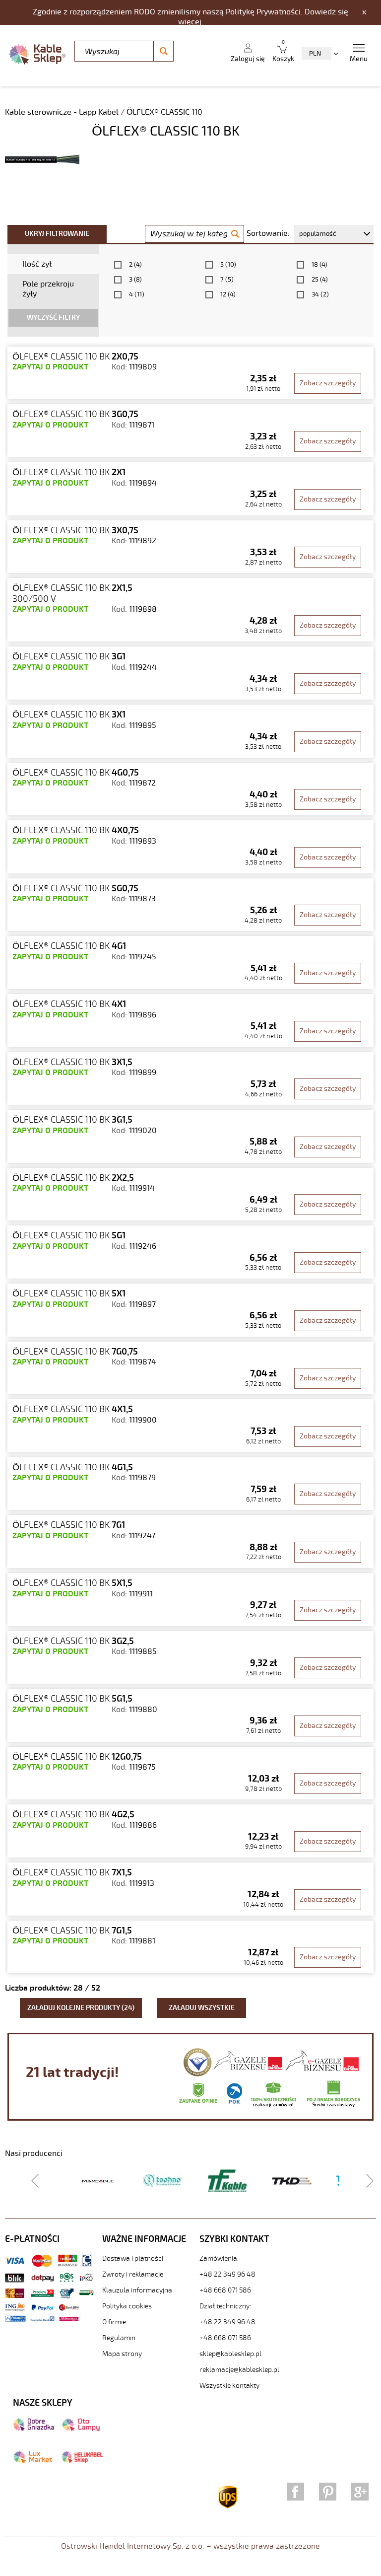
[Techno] (163, 2180)
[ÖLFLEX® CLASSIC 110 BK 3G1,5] (190, 1136)
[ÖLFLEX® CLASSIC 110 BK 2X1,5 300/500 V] (190, 610)
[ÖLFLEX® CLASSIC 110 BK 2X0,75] (190, 373)
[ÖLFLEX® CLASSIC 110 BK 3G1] (190, 673)
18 (319, 265)
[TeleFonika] (227, 2180)
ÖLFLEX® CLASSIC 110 (164, 112)
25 (320, 280)
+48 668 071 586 (225, 2290)
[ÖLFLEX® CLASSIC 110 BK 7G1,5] (190, 1947)
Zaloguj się (248, 59)
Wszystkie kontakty (229, 2386)
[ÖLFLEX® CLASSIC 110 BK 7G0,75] (190, 1368)
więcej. (191, 22)
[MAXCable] (98, 2181)
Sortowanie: (268, 233)
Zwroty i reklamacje (133, 2274)
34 (320, 294)
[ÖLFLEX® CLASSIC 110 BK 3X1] (190, 731)
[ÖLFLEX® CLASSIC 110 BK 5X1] (190, 1310)
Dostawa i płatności (133, 2258)
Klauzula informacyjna (137, 2290)
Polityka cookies (127, 2306)
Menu (359, 59)
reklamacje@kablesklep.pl (239, 2370)
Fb (295, 2492)
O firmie (114, 2322)
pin (328, 2492)
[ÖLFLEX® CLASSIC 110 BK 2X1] (190, 489)
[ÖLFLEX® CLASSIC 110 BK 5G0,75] (190, 905)
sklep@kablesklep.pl (230, 2354)
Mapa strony (122, 2354)
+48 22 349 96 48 (227, 2274)
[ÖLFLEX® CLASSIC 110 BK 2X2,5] (190, 1194)
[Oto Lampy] (81, 2429)
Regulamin (119, 2338)
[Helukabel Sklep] (82, 2461)
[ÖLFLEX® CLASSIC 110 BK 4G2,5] (190, 1831)
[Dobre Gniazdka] (33, 2429)
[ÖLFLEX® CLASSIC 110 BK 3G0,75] (190, 431)
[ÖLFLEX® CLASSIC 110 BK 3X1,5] (190, 1079)
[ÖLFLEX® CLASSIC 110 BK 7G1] (190, 1541)
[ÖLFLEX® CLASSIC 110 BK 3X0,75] (190, 547)
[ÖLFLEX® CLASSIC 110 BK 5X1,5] (190, 1600)
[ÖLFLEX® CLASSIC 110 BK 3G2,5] (190, 1658)
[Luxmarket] (32, 2461)
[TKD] (292, 2181)
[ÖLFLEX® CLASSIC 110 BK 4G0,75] (190, 789)
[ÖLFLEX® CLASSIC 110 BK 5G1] (190, 1252)
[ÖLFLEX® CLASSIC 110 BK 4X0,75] (190, 847)
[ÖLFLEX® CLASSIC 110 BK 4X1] (190, 1021)
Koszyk (283, 51)
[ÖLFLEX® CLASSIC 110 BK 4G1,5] (190, 1484)
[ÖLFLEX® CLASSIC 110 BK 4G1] (190, 963)
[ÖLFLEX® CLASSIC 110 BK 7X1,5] (190, 1889)
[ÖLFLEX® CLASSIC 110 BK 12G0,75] (190, 1773)
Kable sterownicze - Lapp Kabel (63, 112)
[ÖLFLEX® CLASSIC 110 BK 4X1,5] (190, 1426)
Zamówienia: (219, 2258)
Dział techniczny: (225, 2306)
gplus (360, 2492)
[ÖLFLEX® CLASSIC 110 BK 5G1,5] (190, 1715)
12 (228, 294)
